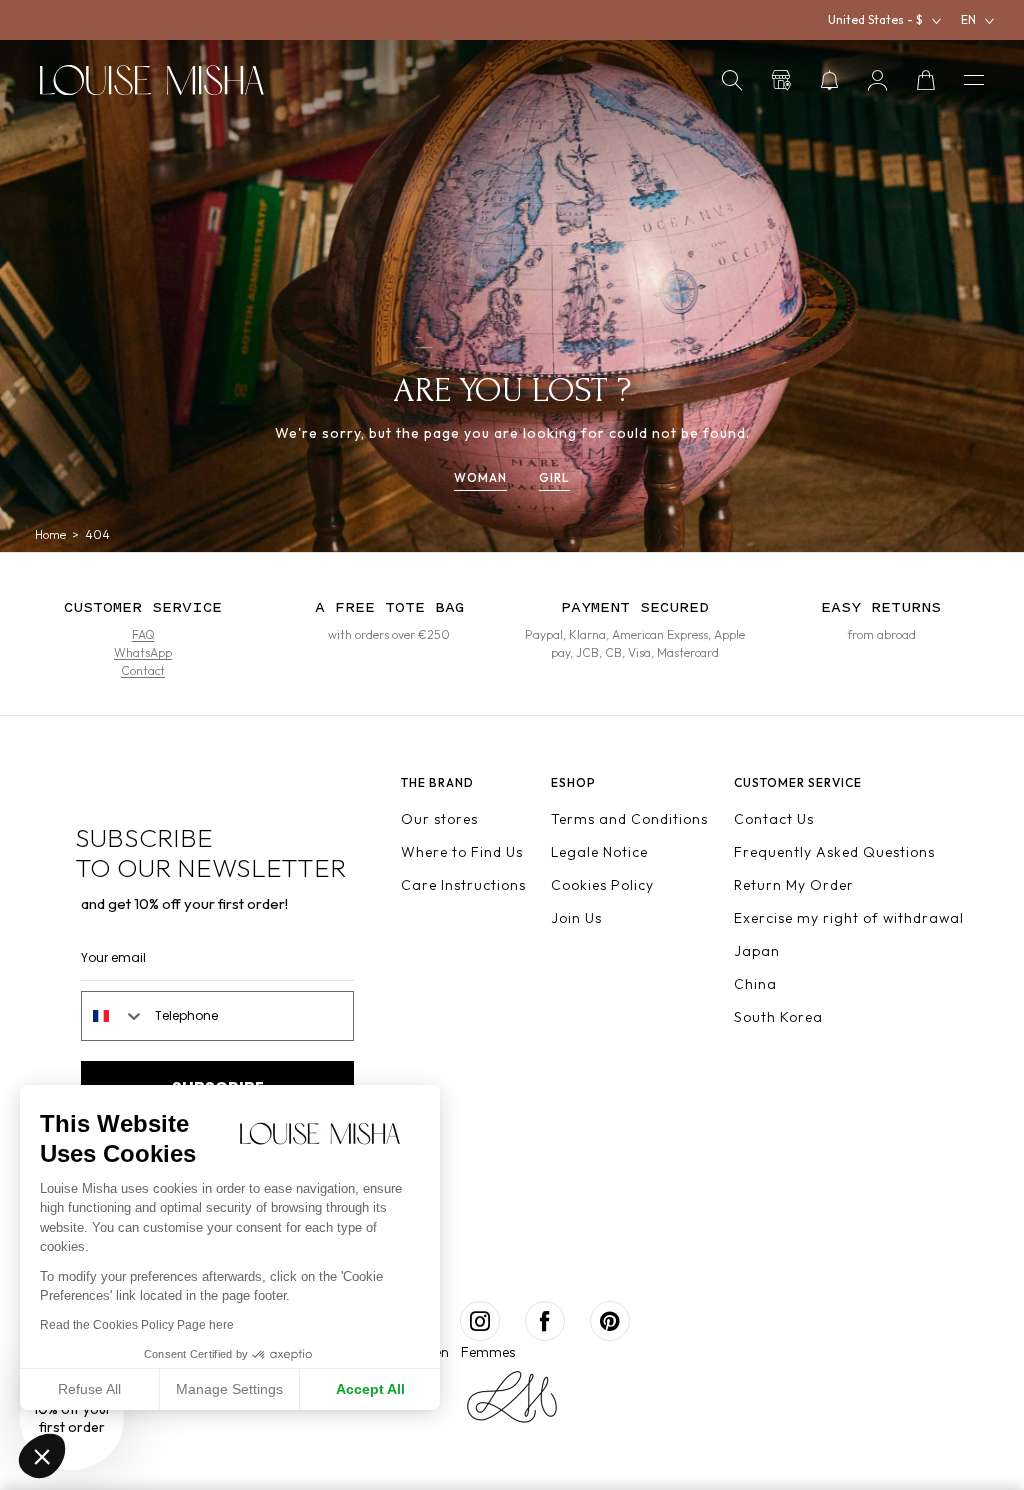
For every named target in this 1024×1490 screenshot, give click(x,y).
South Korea (778, 1017)
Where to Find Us (462, 852)
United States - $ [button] (875, 19)
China (755, 984)
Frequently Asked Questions (834, 852)
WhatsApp (143, 652)
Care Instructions (463, 885)
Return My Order (794, 885)
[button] (732, 80)
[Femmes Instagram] (480, 1321)
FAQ (143, 634)
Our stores (439, 819)
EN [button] (968, 19)
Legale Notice (599, 852)
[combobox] (113, 1016)
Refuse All (89, 1389)
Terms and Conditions (629, 819)
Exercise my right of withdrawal (849, 918)
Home (50, 535)
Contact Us (774, 819)
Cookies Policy (602, 885)
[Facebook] (545, 1321)
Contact (143, 670)
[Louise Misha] (152, 80)
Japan (757, 951)
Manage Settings (229, 1389)
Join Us (576, 918)
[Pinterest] (610, 1321)
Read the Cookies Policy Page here (137, 1325)
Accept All (370, 1389)
